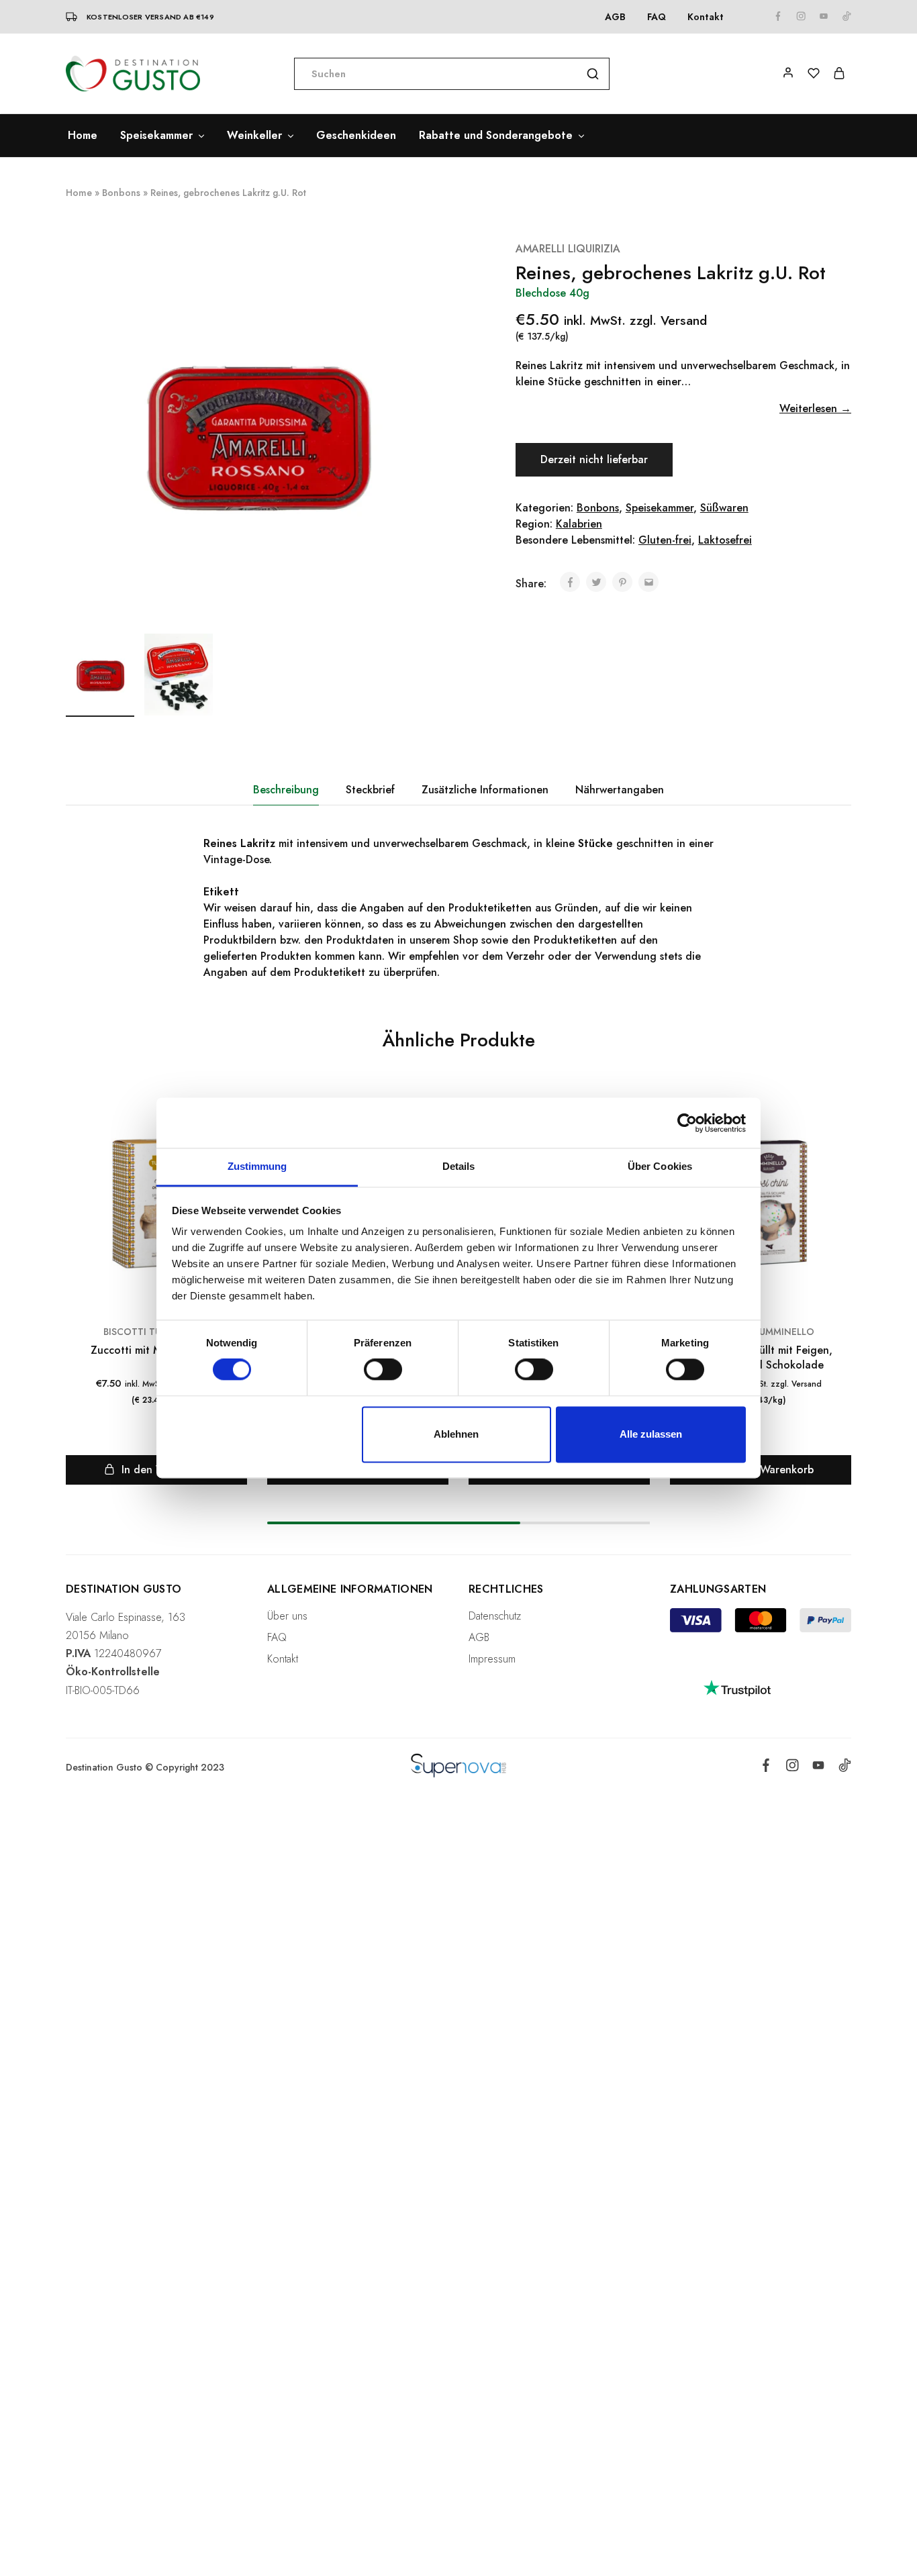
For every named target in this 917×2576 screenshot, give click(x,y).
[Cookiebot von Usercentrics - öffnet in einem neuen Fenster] (687, 1123)
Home (83, 136)
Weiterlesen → (815, 408)
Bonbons (121, 193)
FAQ (657, 17)
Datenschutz (495, 1616)
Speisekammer (660, 508)
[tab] (286, 790)
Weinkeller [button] (254, 136)
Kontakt (706, 17)
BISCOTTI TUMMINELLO (761, 1332)
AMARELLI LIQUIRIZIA (568, 249)
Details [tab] (459, 1166)
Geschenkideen (356, 136)
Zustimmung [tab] (257, 1166)
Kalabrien (579, 524)
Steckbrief (370, 790)
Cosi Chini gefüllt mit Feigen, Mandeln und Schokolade (761, 1357)
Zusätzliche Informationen (485, 790)
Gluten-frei (665, 540)
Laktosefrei (725, 540)
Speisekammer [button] (156, 136)
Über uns (287, 1616)
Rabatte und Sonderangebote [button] (496, 136)
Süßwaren (724, 508)
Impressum (492, 1659)
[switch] (383, 1370)
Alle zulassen (651, 1434)
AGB (615, 17)
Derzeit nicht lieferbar (594, 459)
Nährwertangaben (620, 790)
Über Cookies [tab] (660, 1166)
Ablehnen (456, 1434)
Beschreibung (286, 790)
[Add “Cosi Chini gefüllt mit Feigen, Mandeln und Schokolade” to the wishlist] (839, 1132)
